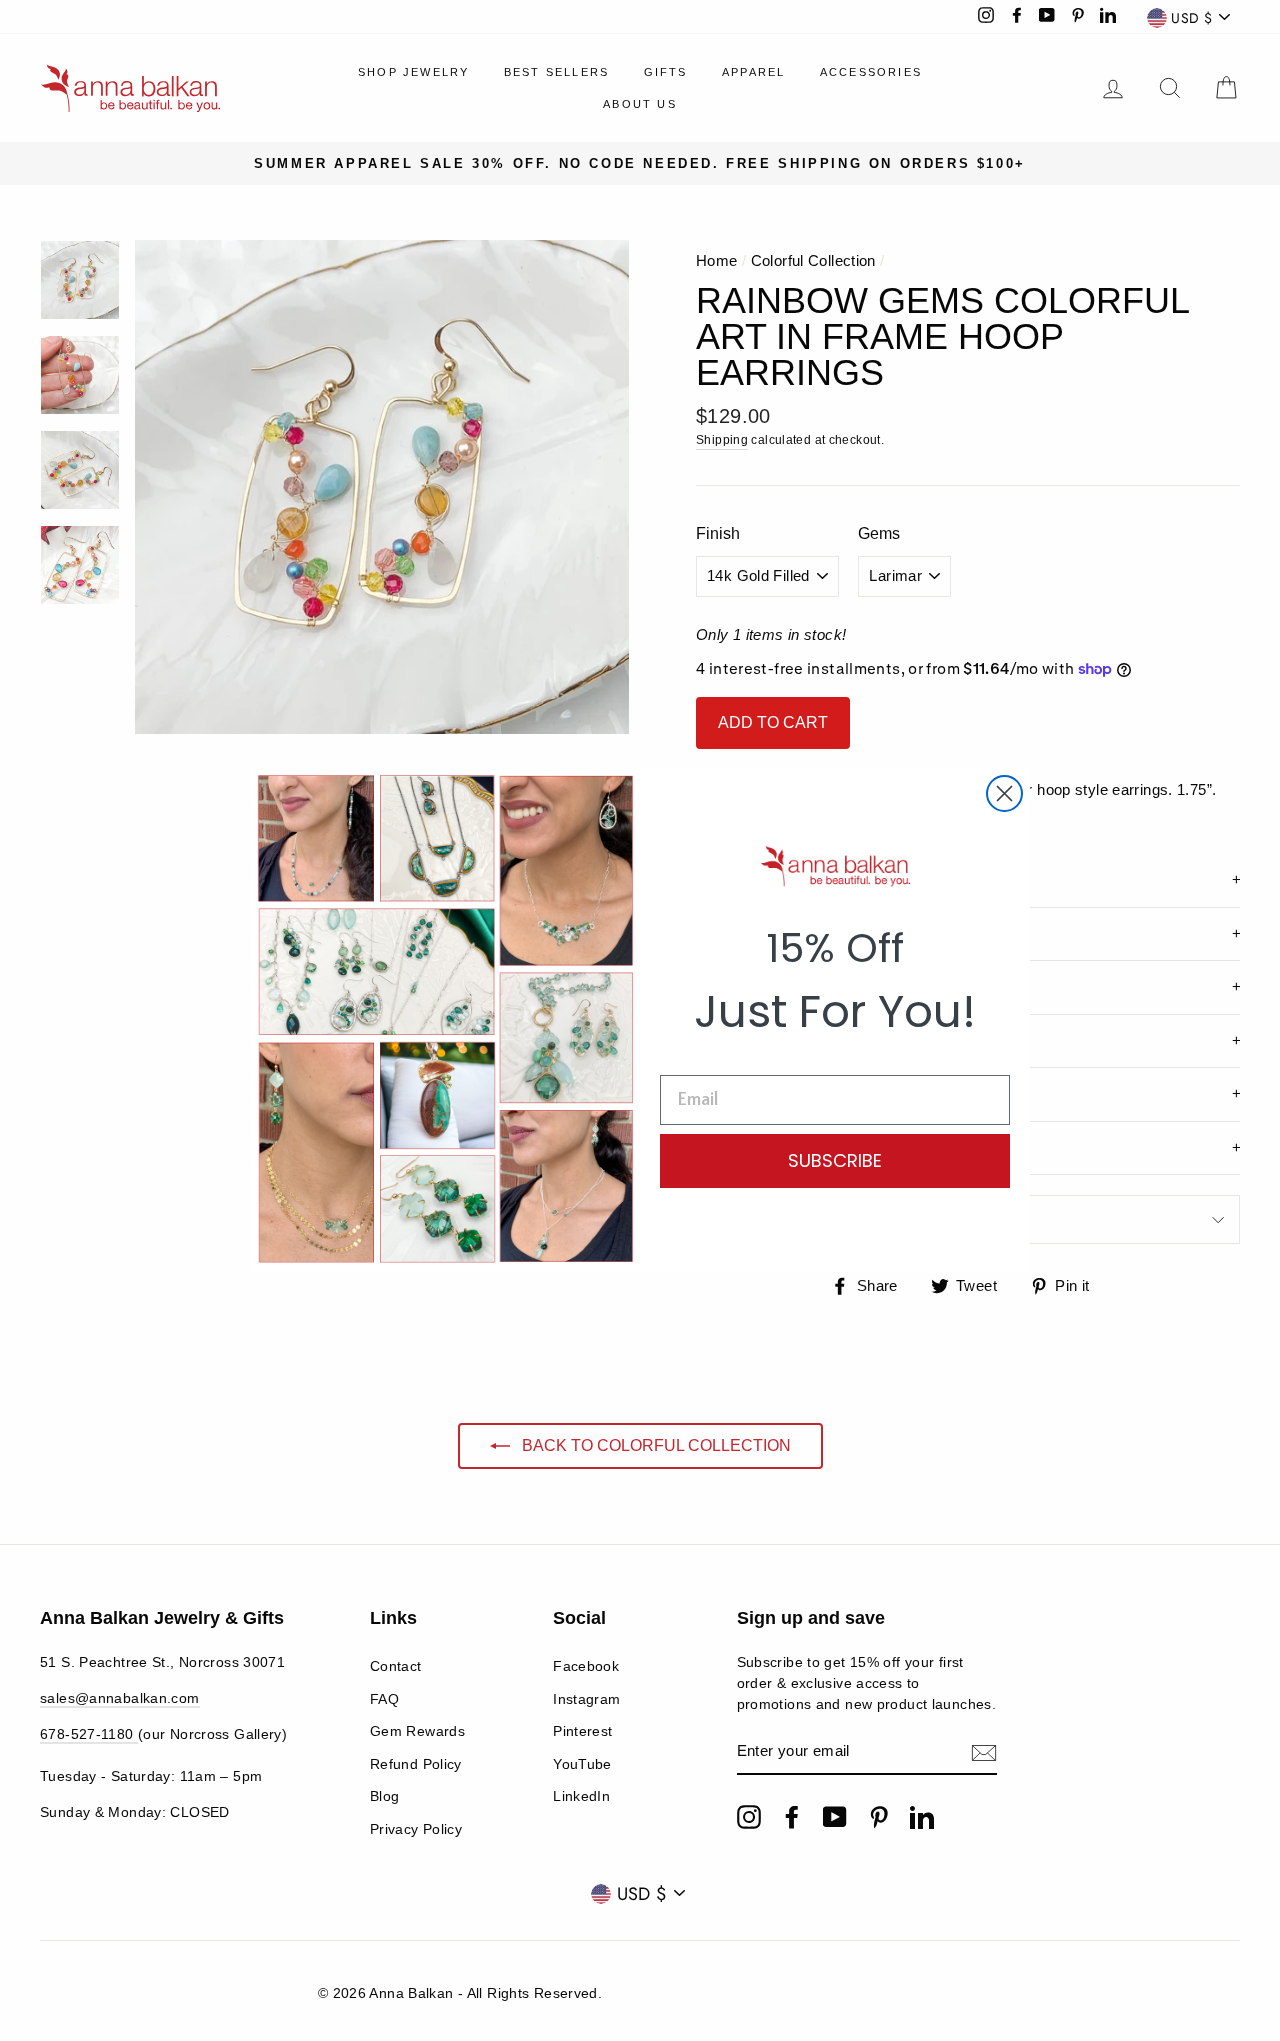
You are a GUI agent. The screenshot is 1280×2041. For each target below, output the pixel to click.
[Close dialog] (1004, 793)
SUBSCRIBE (835, 1160)
